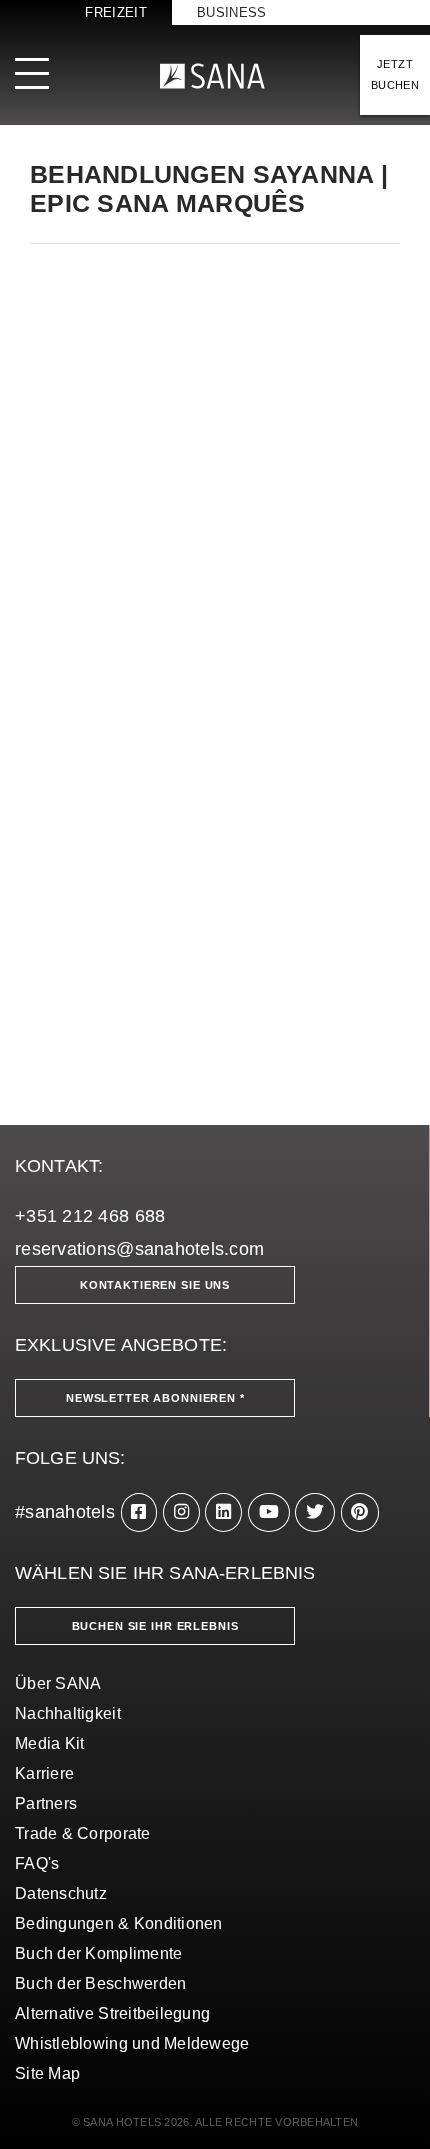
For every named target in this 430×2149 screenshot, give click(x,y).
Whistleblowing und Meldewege (132, 2043)
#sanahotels (65, 1512)
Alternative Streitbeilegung (112, 2013)
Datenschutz (61, 1893)
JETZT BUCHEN (395, 74)
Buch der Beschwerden (100, 1983)
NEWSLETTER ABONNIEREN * (155, 1398)
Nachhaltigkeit (68, 1713)
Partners (46, 1803)
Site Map (47, 2073)
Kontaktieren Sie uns (155, 1285)
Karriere (44, 1773)
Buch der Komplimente (98, 1953)
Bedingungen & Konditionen (119, 1923)
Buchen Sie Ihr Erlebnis (155, 1626)
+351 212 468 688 (90, 1216)
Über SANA (58, 1683)
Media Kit (49, 1743)
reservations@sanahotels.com (139, 1249)
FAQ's (37, 1863)
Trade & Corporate (83, 1833)
